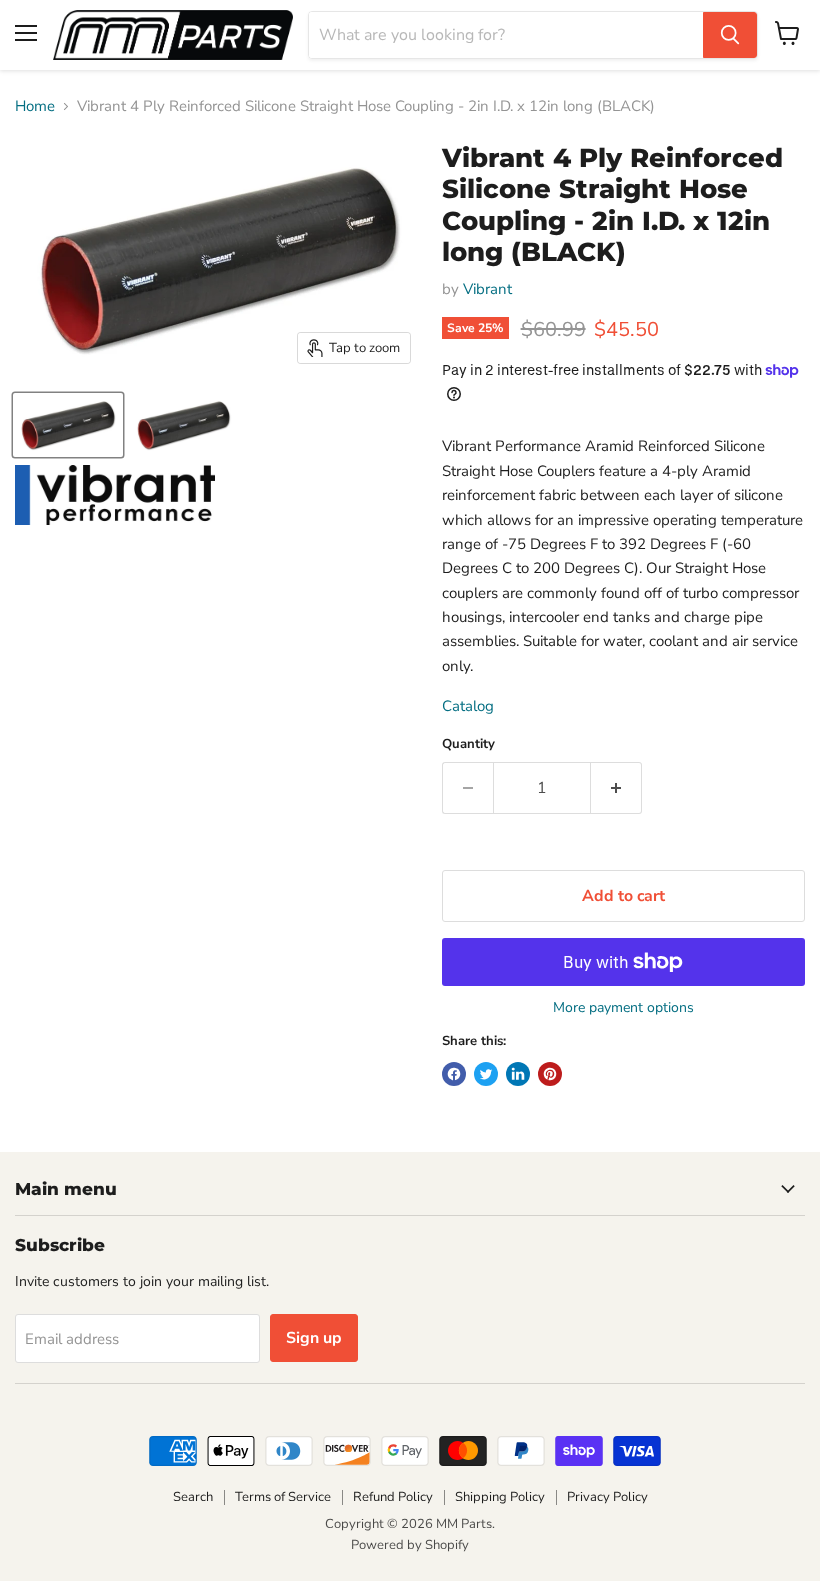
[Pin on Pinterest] (550, 1074)
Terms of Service (283, 1497)
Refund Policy (393, 1497)
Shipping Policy (500, 1497)
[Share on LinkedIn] (518, 1074)
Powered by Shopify (410, 1545)
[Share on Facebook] (454, 1074)
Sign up (314, 1338)
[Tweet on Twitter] (486, 1074)
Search (193, 1497)
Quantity (468, 744)
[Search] (730, 35)
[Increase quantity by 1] (616, 788)
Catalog (468, 706)
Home (35, 106)
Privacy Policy (607, 1497)
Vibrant (487, 289)
